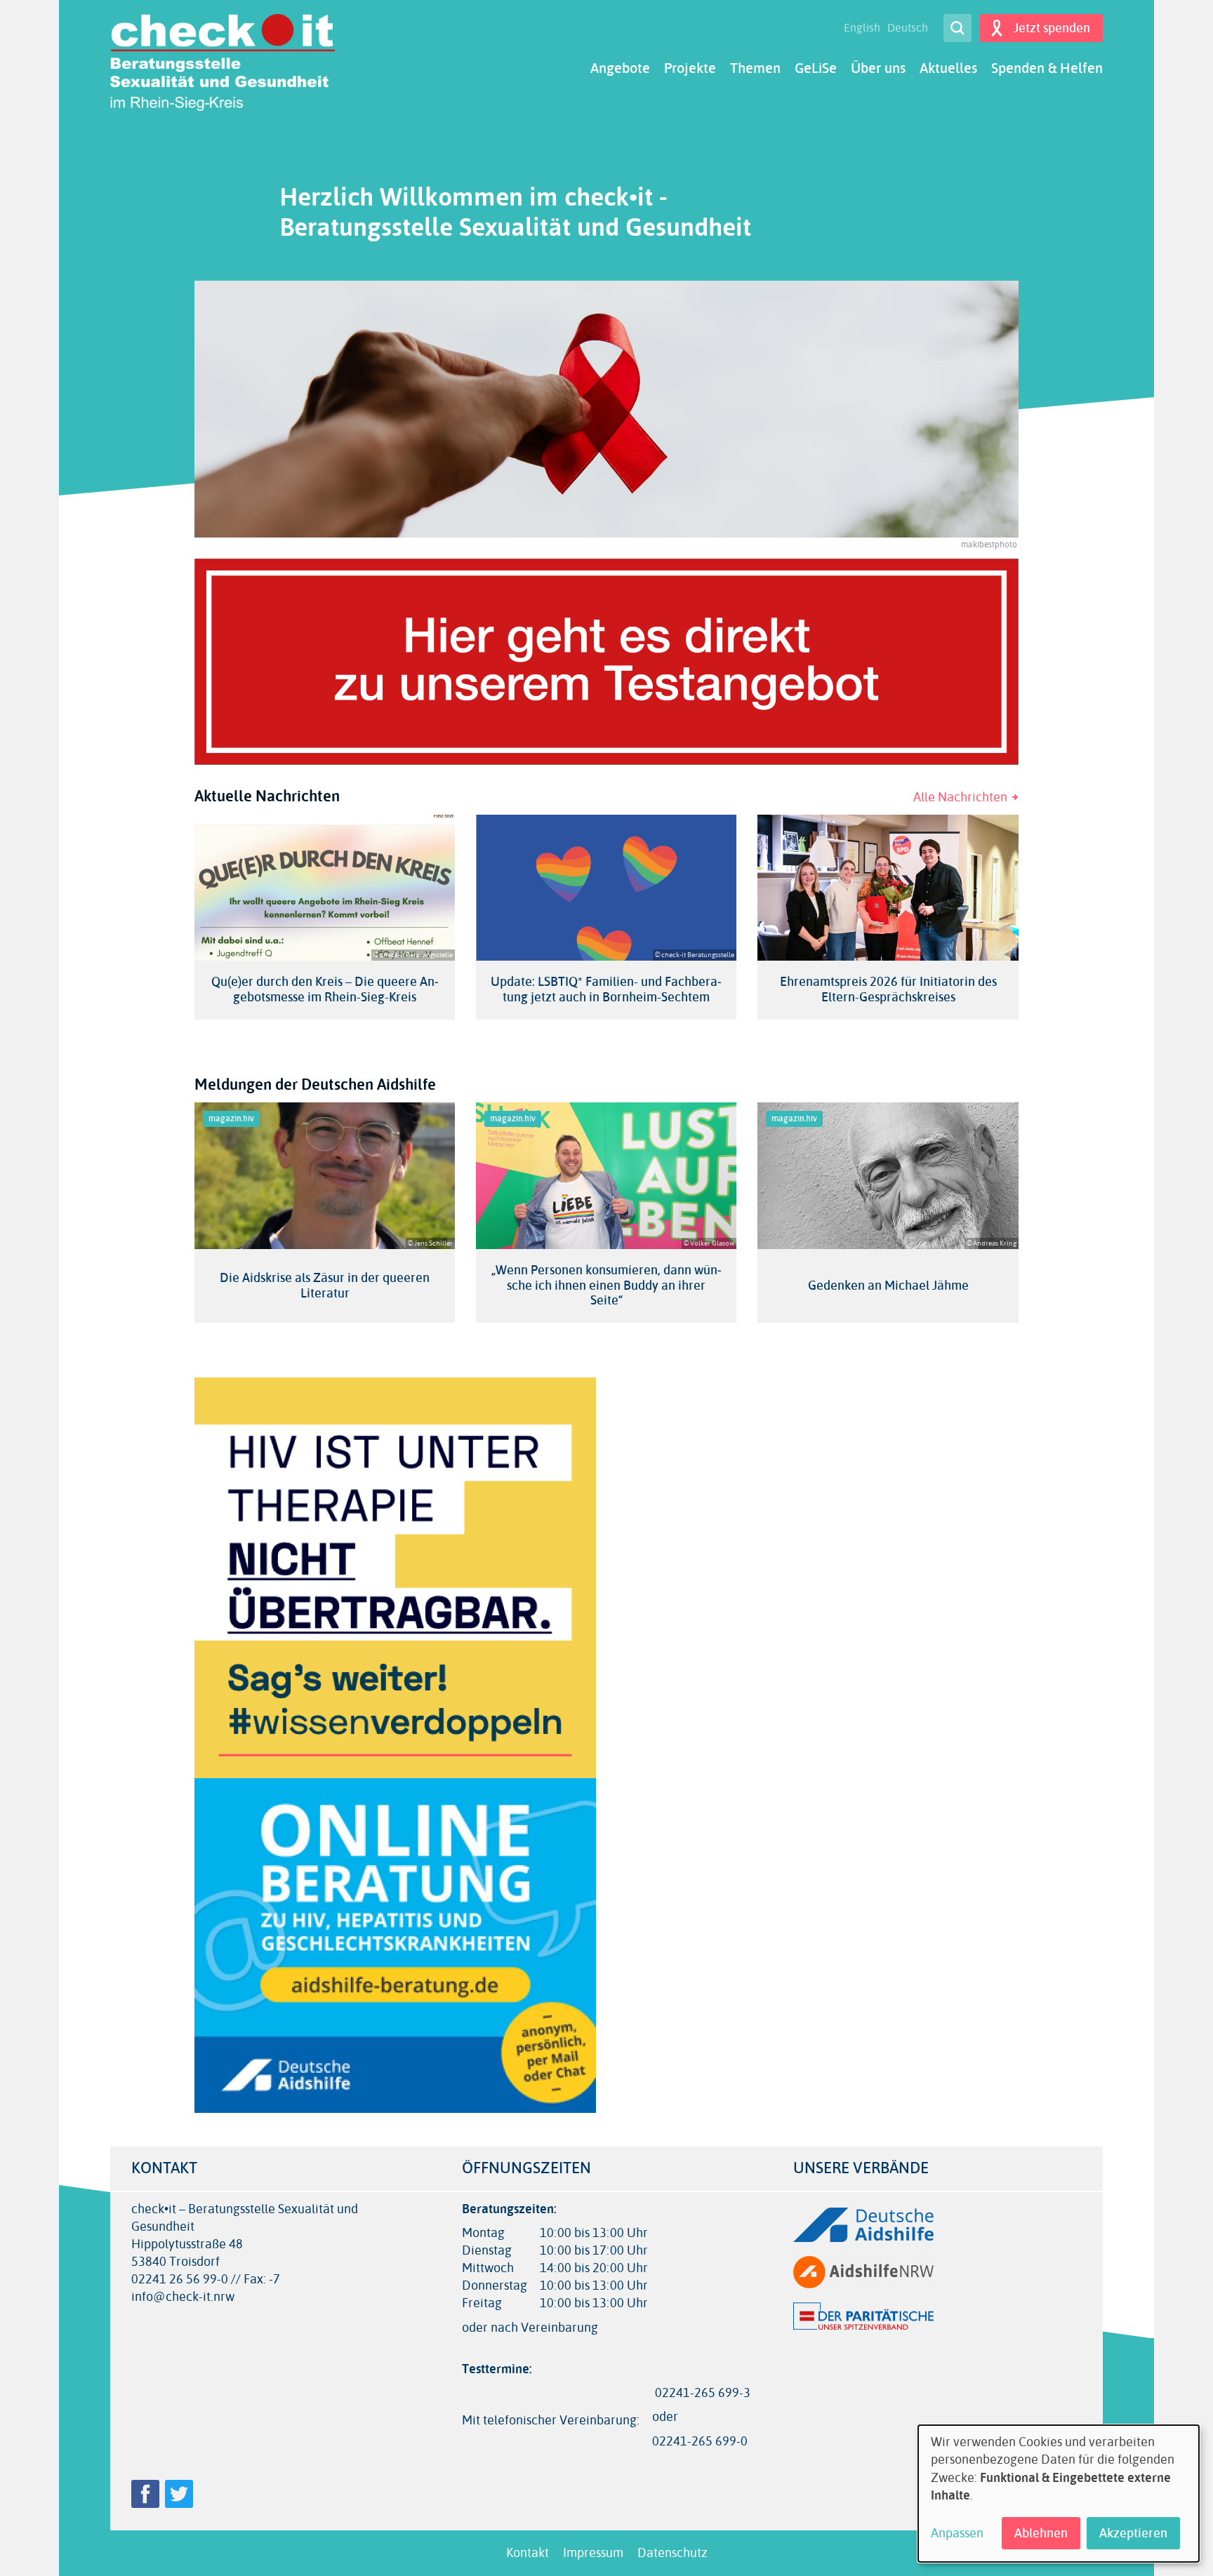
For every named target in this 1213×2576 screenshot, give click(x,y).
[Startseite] (223, 62)
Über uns (878, 68)
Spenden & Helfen (1047, 68)
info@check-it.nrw (183, 2297)
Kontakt (528, 2553)
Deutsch (908, 28)
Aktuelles (948, 68)
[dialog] (1059, 2494)
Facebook (145, 2494)
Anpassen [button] (957, 2534)
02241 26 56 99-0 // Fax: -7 (206, 2280)
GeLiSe (816, 68)
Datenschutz (672, 2553)
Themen (755, 68)
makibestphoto (989, 545)
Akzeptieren (1133, 2533)
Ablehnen (1041, 2533)
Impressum (593, 2553)
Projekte (690, 68)
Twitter (179, 2494)
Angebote (620, 68)
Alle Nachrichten (960, 797)
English (862, 28)
